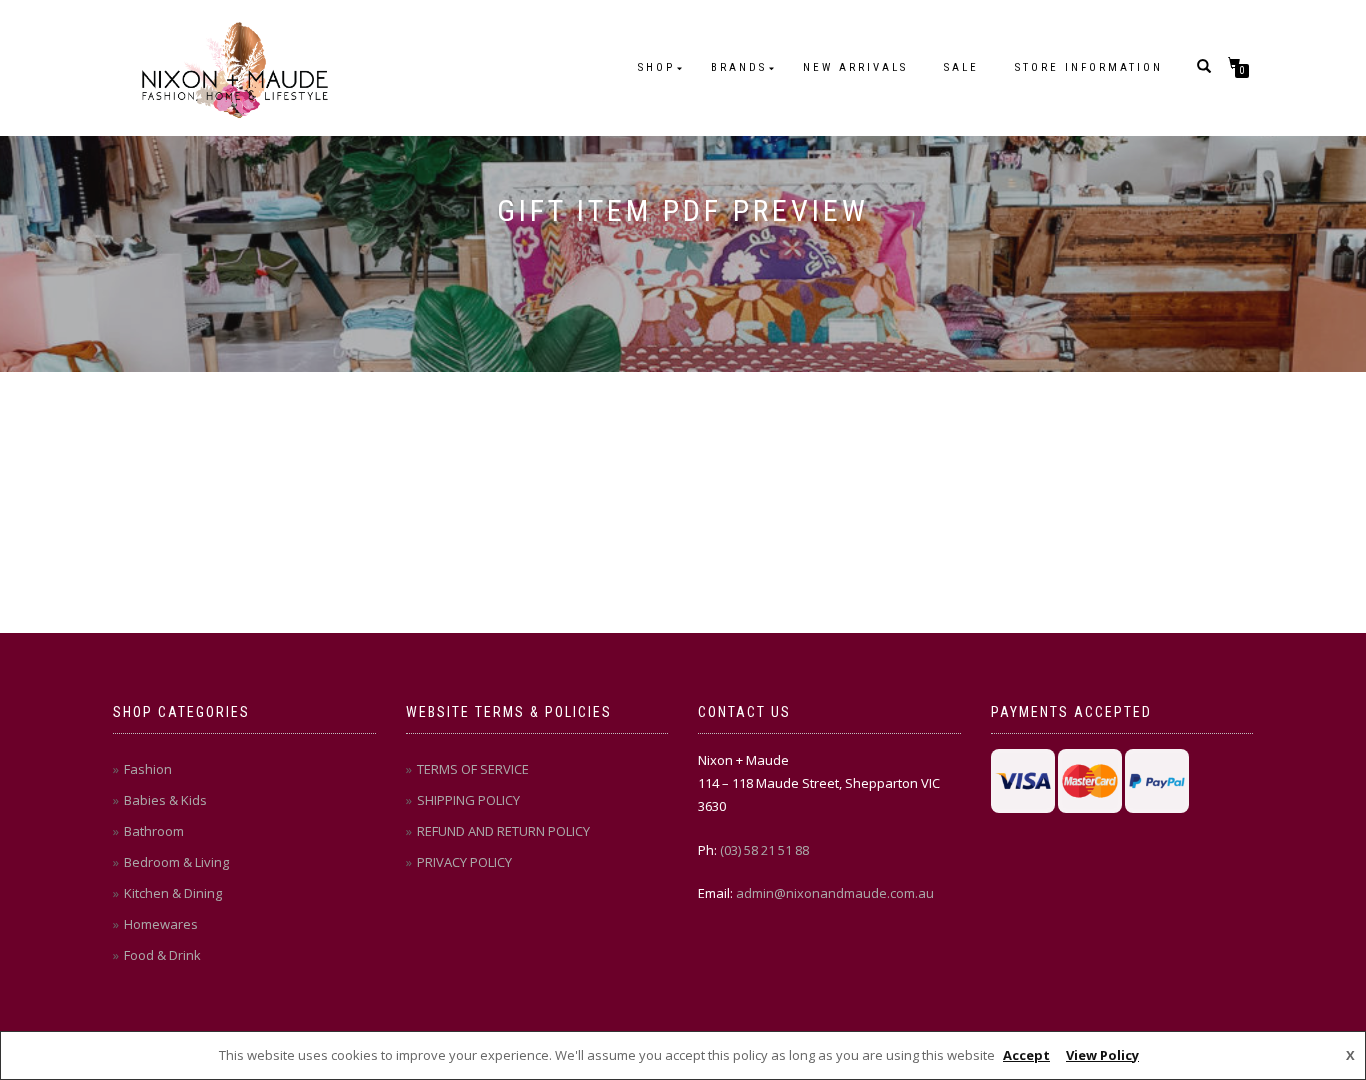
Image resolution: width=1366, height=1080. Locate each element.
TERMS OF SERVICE (473, 769)
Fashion (148, 769)
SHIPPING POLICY (468, 800)
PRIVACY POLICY (464, 862)
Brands (739, 67)
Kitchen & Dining (173, 893)
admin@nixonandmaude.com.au (835, 893)
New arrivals (855, 67)
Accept (1026, 1055)
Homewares (161, 924)
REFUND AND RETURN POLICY (503, 831)
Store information (1089, 67)
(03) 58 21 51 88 (764, 850)
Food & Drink (162, 955)
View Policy (1102, 1055)
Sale (961, 67)
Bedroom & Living (176, 862)
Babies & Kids (165, 800)
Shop (656, 67)
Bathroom (154, 831)
